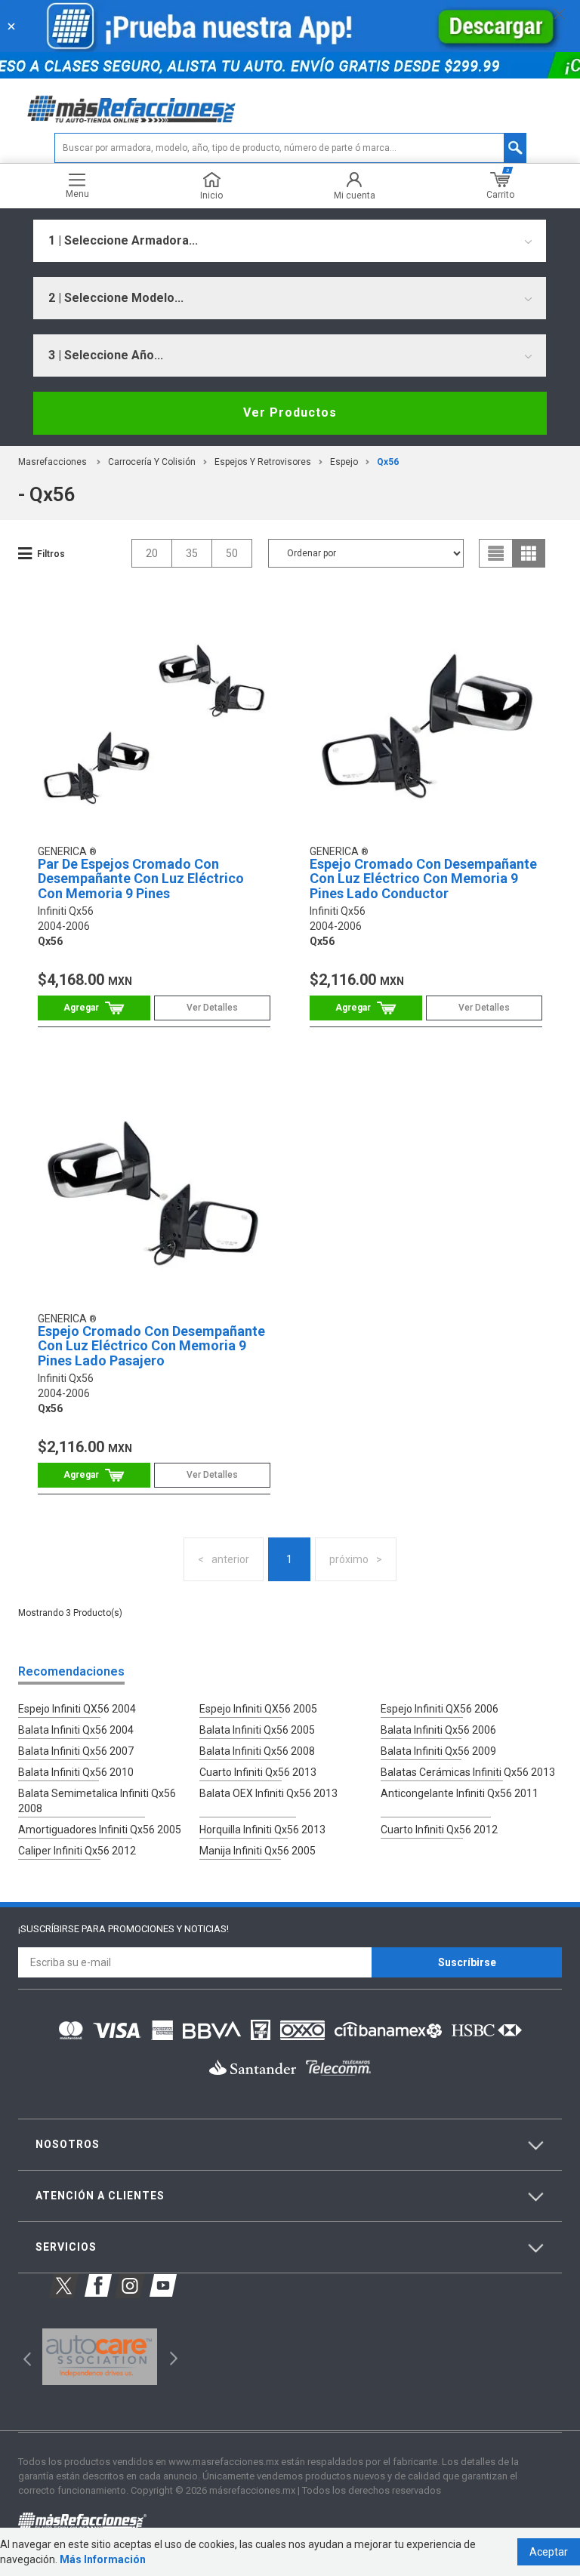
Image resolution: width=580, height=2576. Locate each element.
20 (152, 553)
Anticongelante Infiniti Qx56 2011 (460, 1793)
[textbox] (290, 148)
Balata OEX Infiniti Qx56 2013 (268, 1793)
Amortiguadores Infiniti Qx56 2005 (100, 1830)
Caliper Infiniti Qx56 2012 (77, 1851)
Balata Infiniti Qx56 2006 (438, 1730)
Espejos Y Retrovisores (263, 462)
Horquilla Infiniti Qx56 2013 (262, 1830)
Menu (77, 194)
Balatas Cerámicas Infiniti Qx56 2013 (468, 1772)
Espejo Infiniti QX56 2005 (258, 1709)
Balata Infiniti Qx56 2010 (76, 1772)
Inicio (211, 195)
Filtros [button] (51, 554)
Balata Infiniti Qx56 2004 (76, 1730)
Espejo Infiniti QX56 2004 (77, 1709)
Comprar (94, 1008)
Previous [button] (22, 2357)
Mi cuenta (355, 195)
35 (192, 553)
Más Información (103, 2559)
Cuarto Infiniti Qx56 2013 (258, 1772)
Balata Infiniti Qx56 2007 (76, 1751)
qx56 (388, 462)
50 (232, 553)
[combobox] (290, 241)
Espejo (344, 462)
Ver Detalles (212, 1008)
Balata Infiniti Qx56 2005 (257, 1730)
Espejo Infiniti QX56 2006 (440, 1709)
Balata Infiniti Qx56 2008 (257, 1751)
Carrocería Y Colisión (152, 462)
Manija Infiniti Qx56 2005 (258, 1851)
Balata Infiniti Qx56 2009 (438, 1751)
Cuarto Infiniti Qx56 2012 (439, 1830)
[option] (99, 2357)
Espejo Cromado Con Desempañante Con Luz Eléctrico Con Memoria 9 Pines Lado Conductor (423, 879)
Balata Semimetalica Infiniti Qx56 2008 (97, 1801)
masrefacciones (52, 462)
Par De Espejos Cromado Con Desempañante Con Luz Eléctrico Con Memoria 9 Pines (141, 879)
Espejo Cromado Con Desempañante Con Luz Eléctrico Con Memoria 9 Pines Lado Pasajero (151, 1346)
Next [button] (172, 2357)
